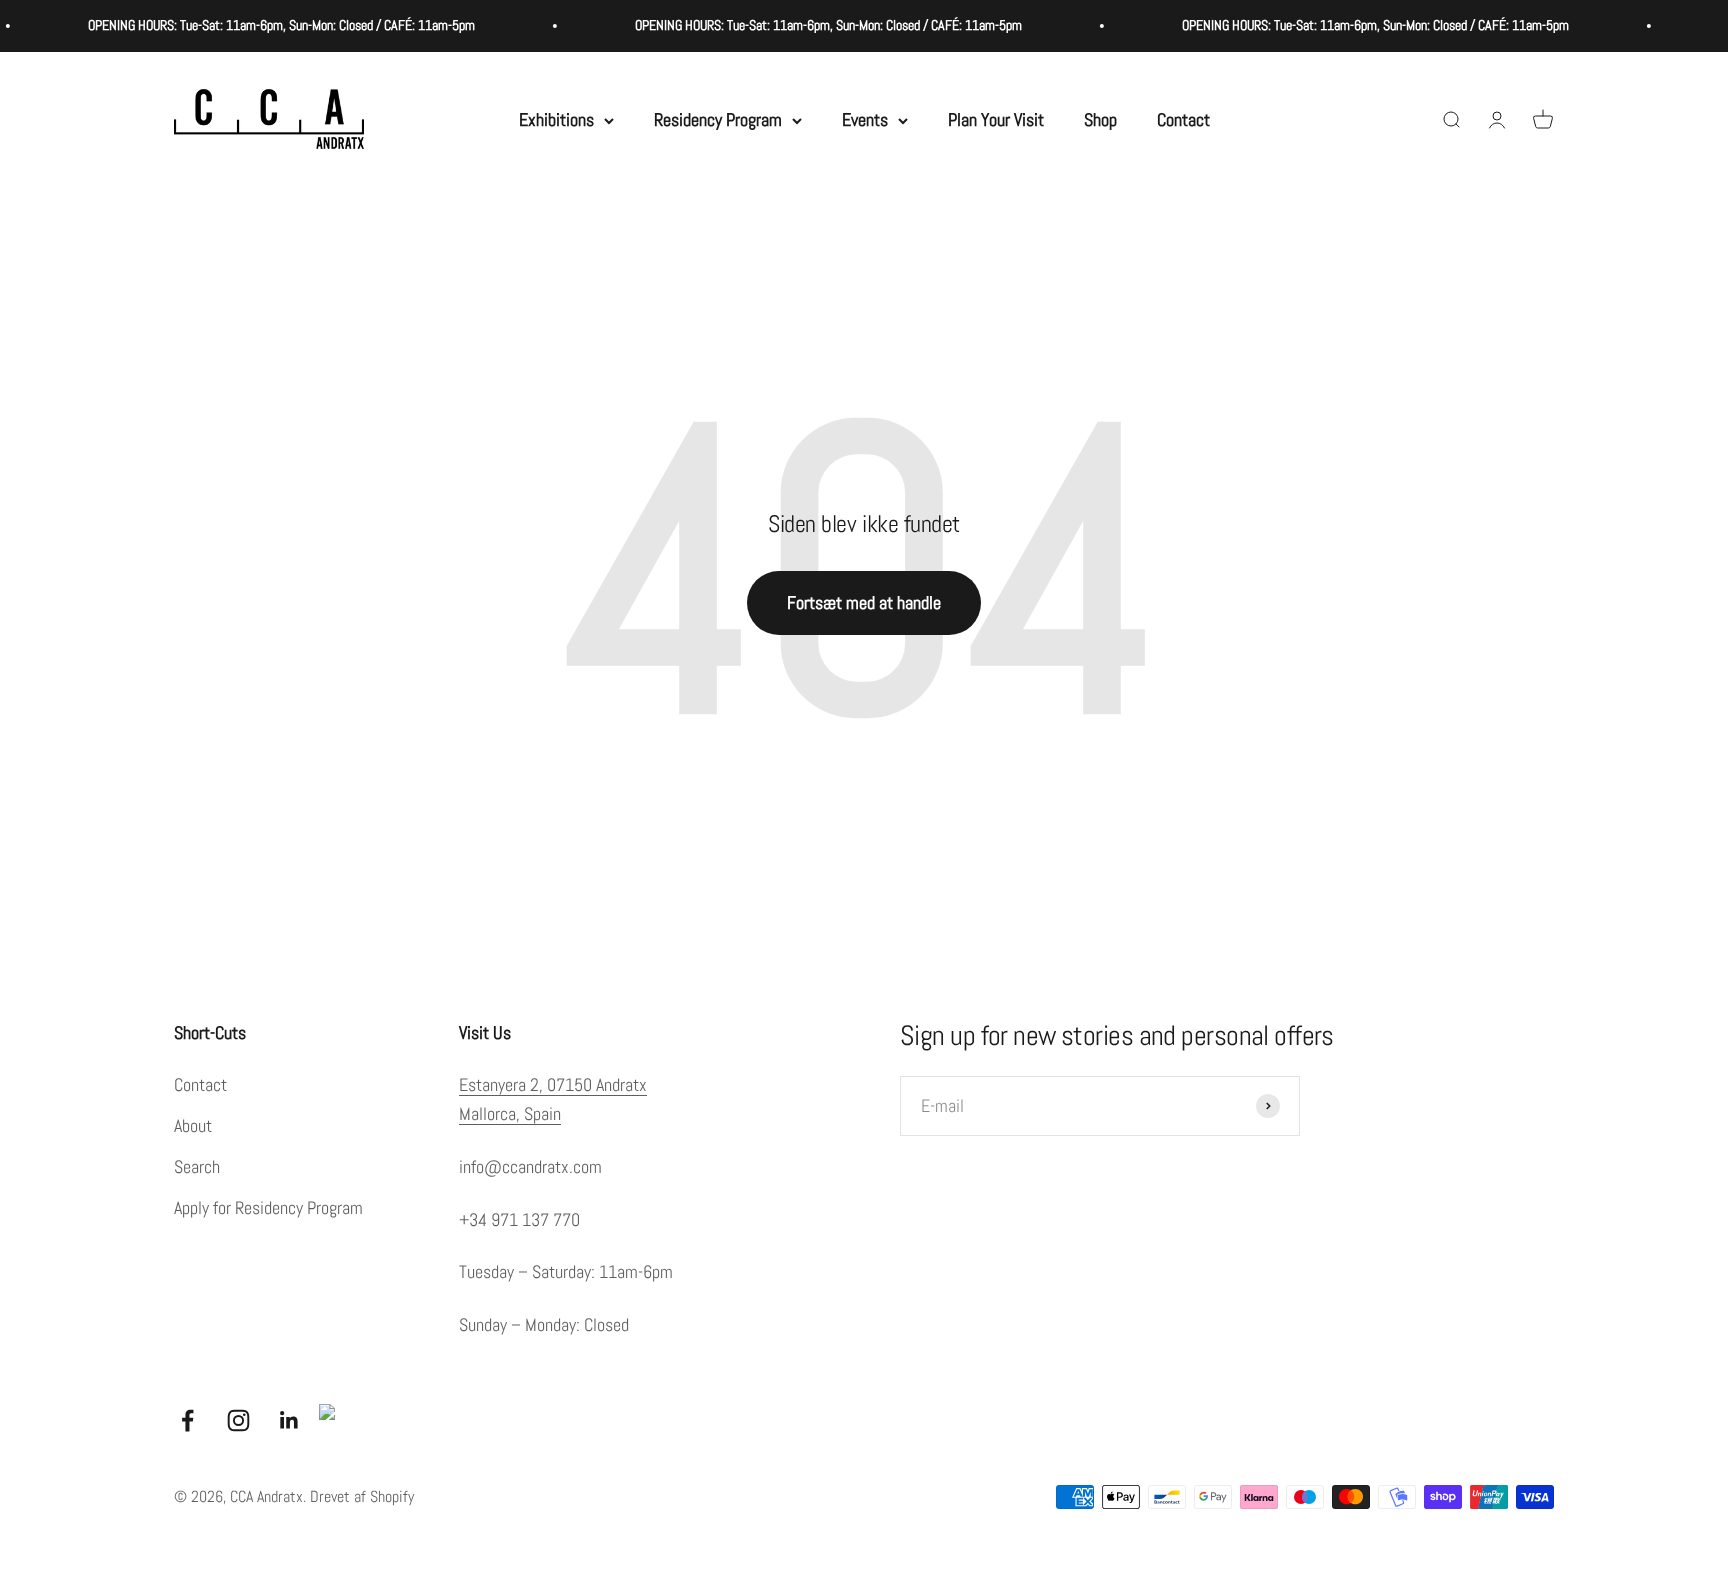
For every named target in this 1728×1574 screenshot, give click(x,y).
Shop (1100, 119)
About (193, 1125)
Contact (1183, 119)
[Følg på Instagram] (238, 1420)
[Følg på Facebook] (187, 1420)
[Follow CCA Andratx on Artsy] (335, 1420)
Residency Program (718, 119)
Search (197, 1166)
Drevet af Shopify (362, 1496)
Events (865, 119)
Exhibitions (556, 119)
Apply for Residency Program (268, 1207)
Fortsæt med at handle (864, 602)
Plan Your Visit (996, 119)
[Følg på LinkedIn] (289, 1420)
